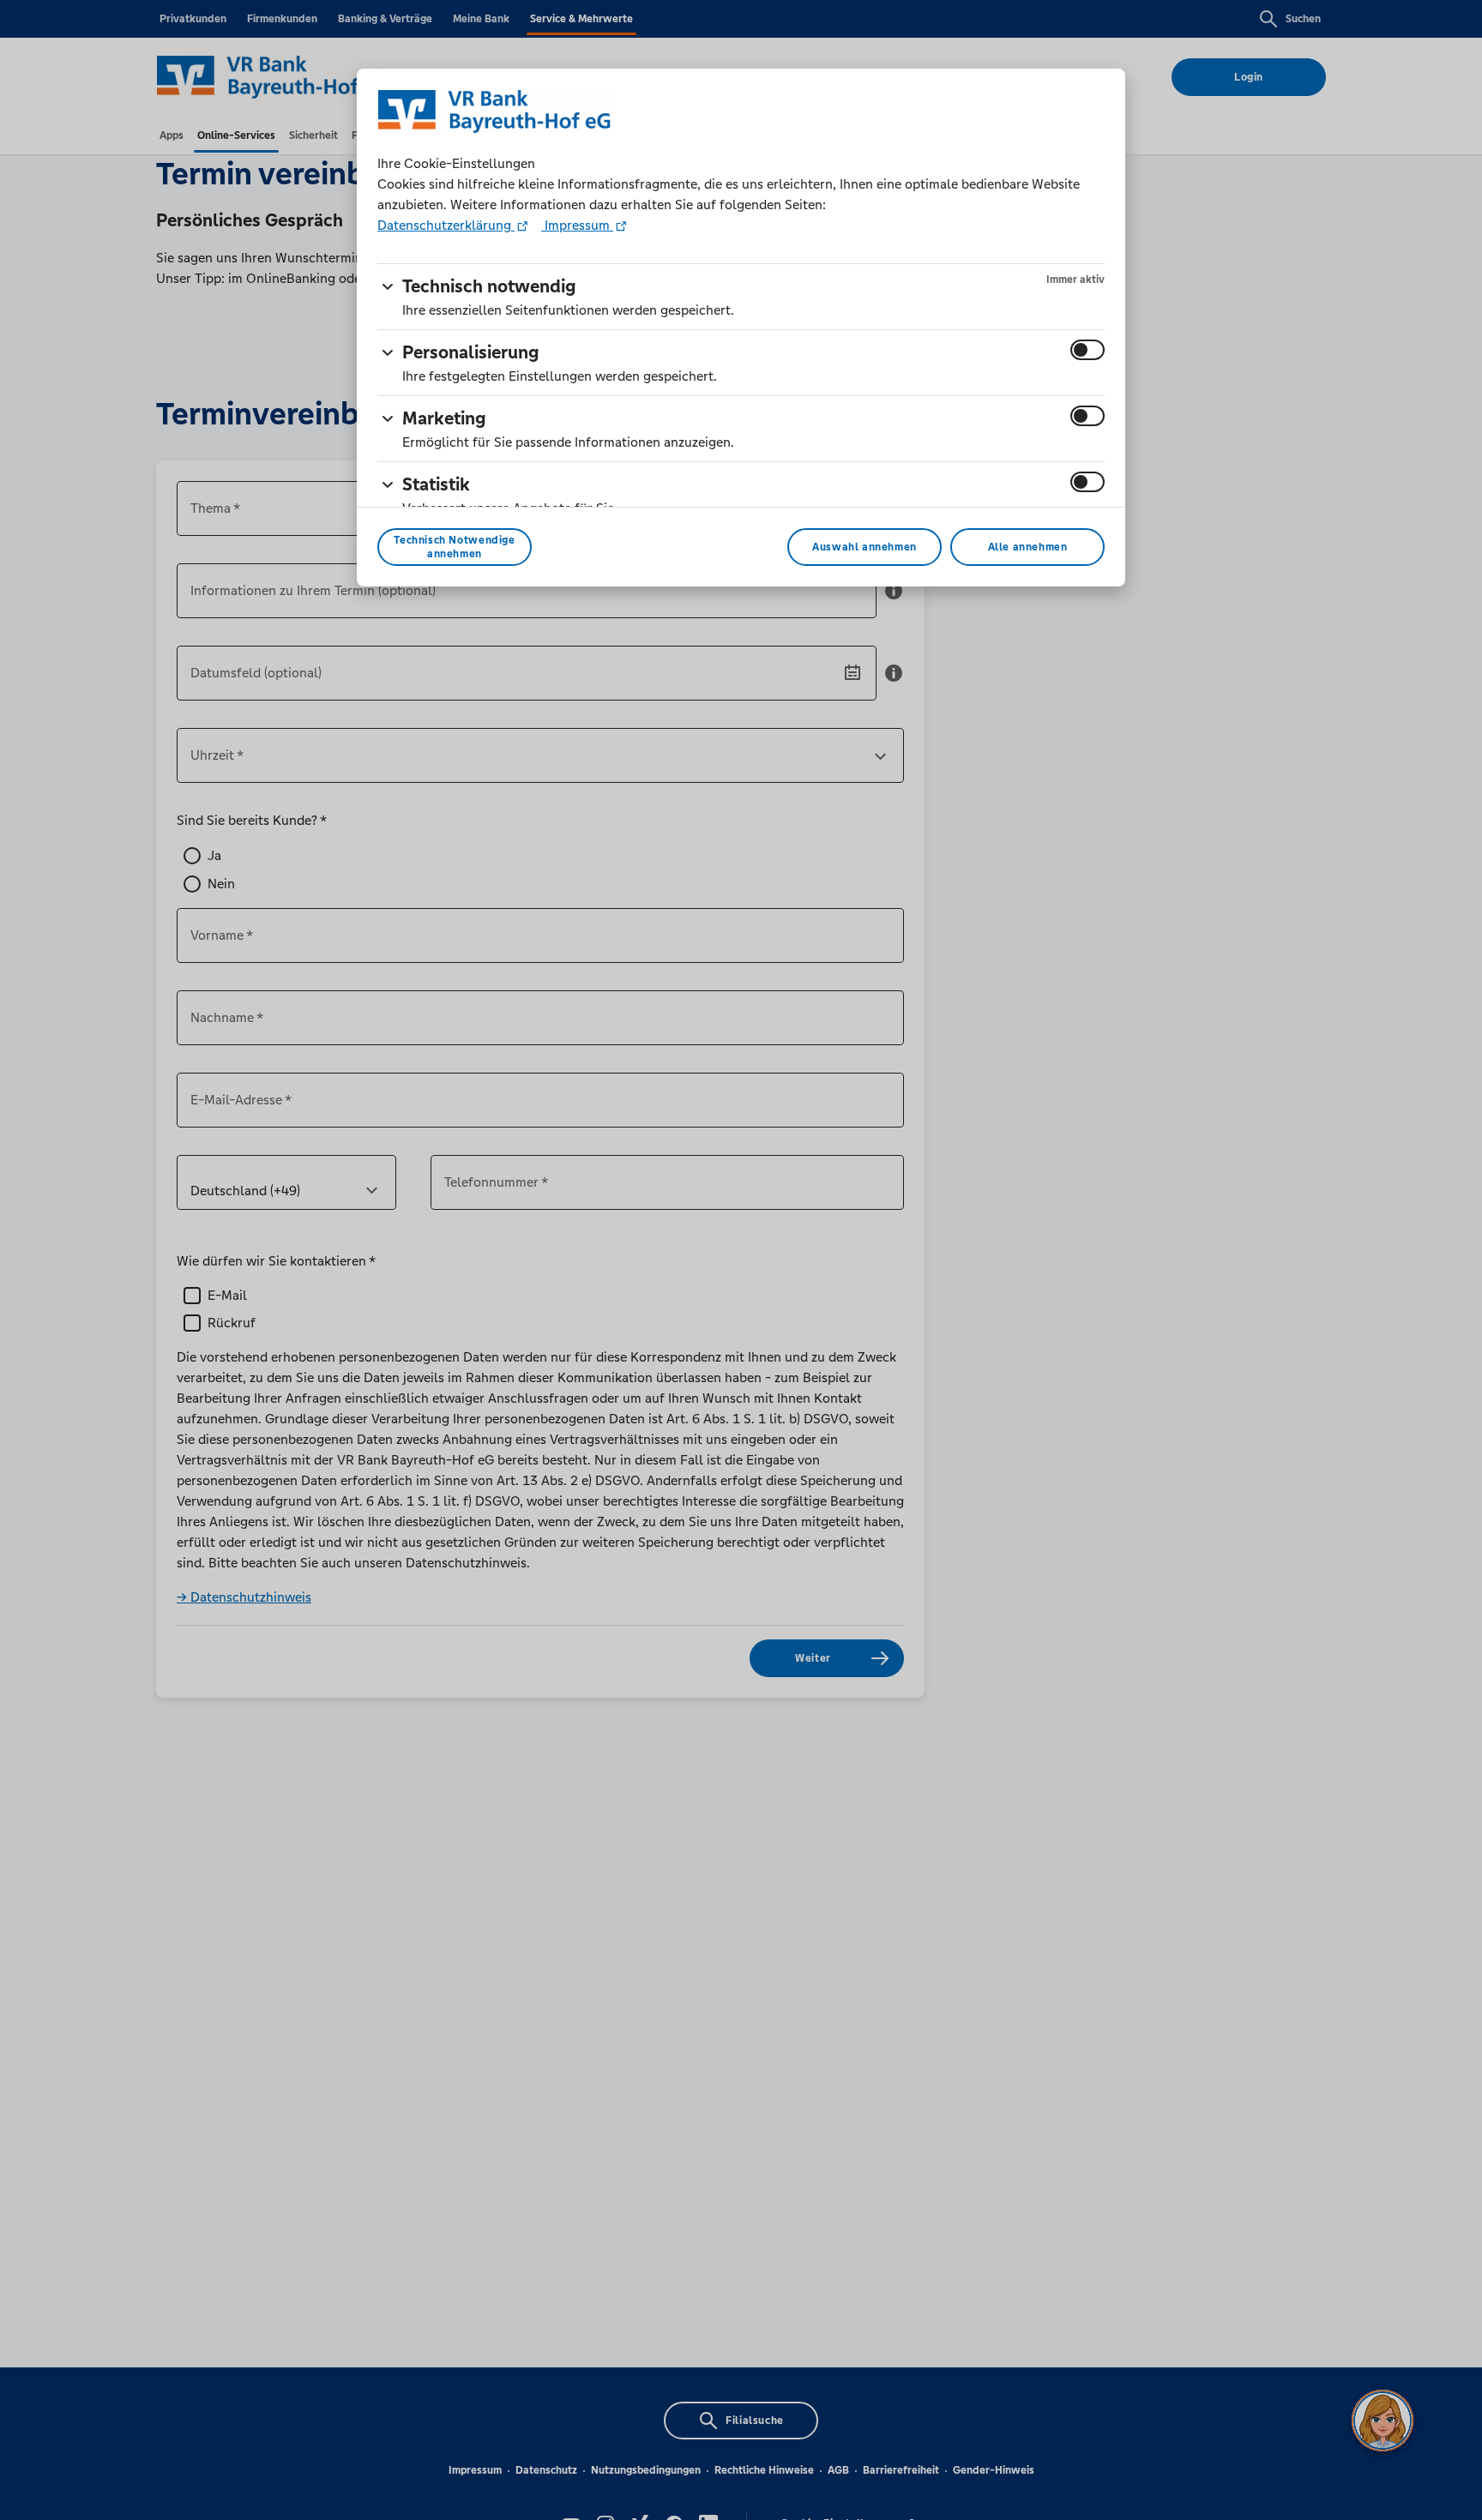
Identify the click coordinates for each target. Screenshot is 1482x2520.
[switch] (1087, 350)
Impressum (577, 225)
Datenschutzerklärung (446, 225)
